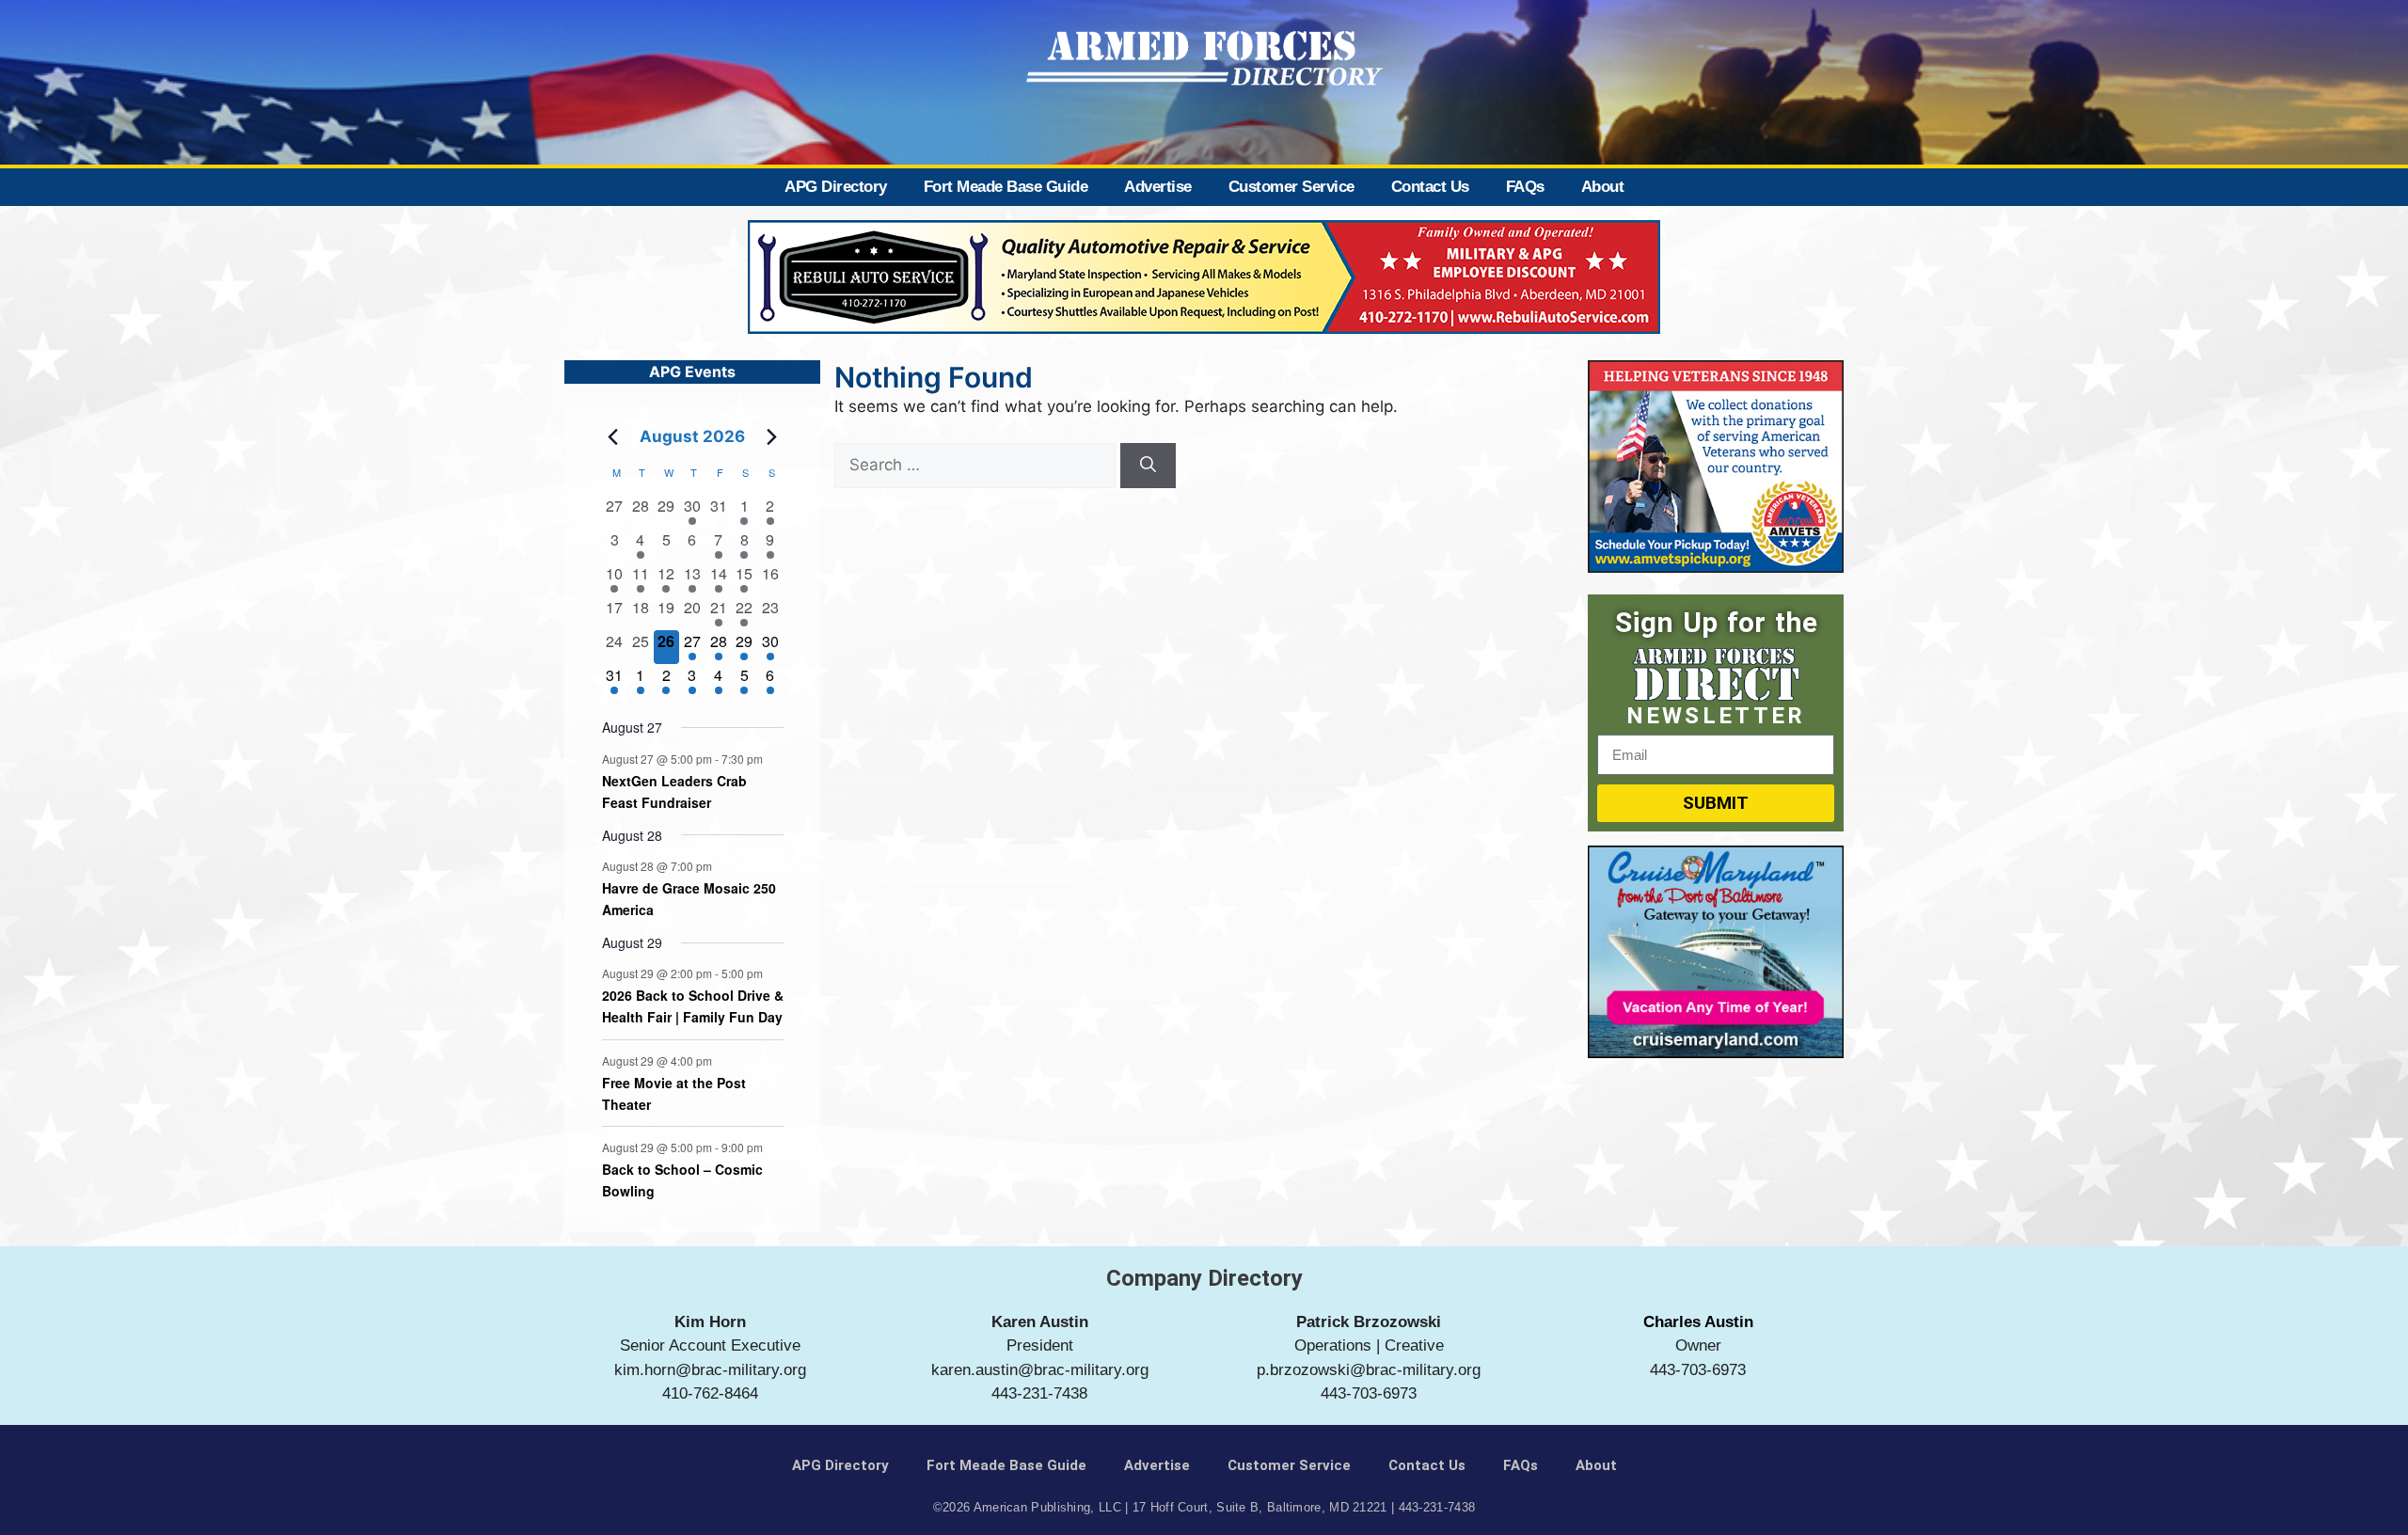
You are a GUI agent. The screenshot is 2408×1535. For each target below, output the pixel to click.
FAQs (1525, 187)
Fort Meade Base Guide (1006, 187)
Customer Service (1291, 187)
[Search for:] (977, 465)
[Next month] (772, 436)
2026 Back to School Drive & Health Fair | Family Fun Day (693, 1006)
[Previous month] (613, 436)
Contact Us (1430, 187)
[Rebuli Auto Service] (1204, 328)
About (1603, 187)
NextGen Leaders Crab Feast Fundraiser (674, 791)
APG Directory (836, 187)
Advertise (1158, 187)
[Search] (1148, 466)
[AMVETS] (1716, 567)
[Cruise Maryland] (1716, 1052)
